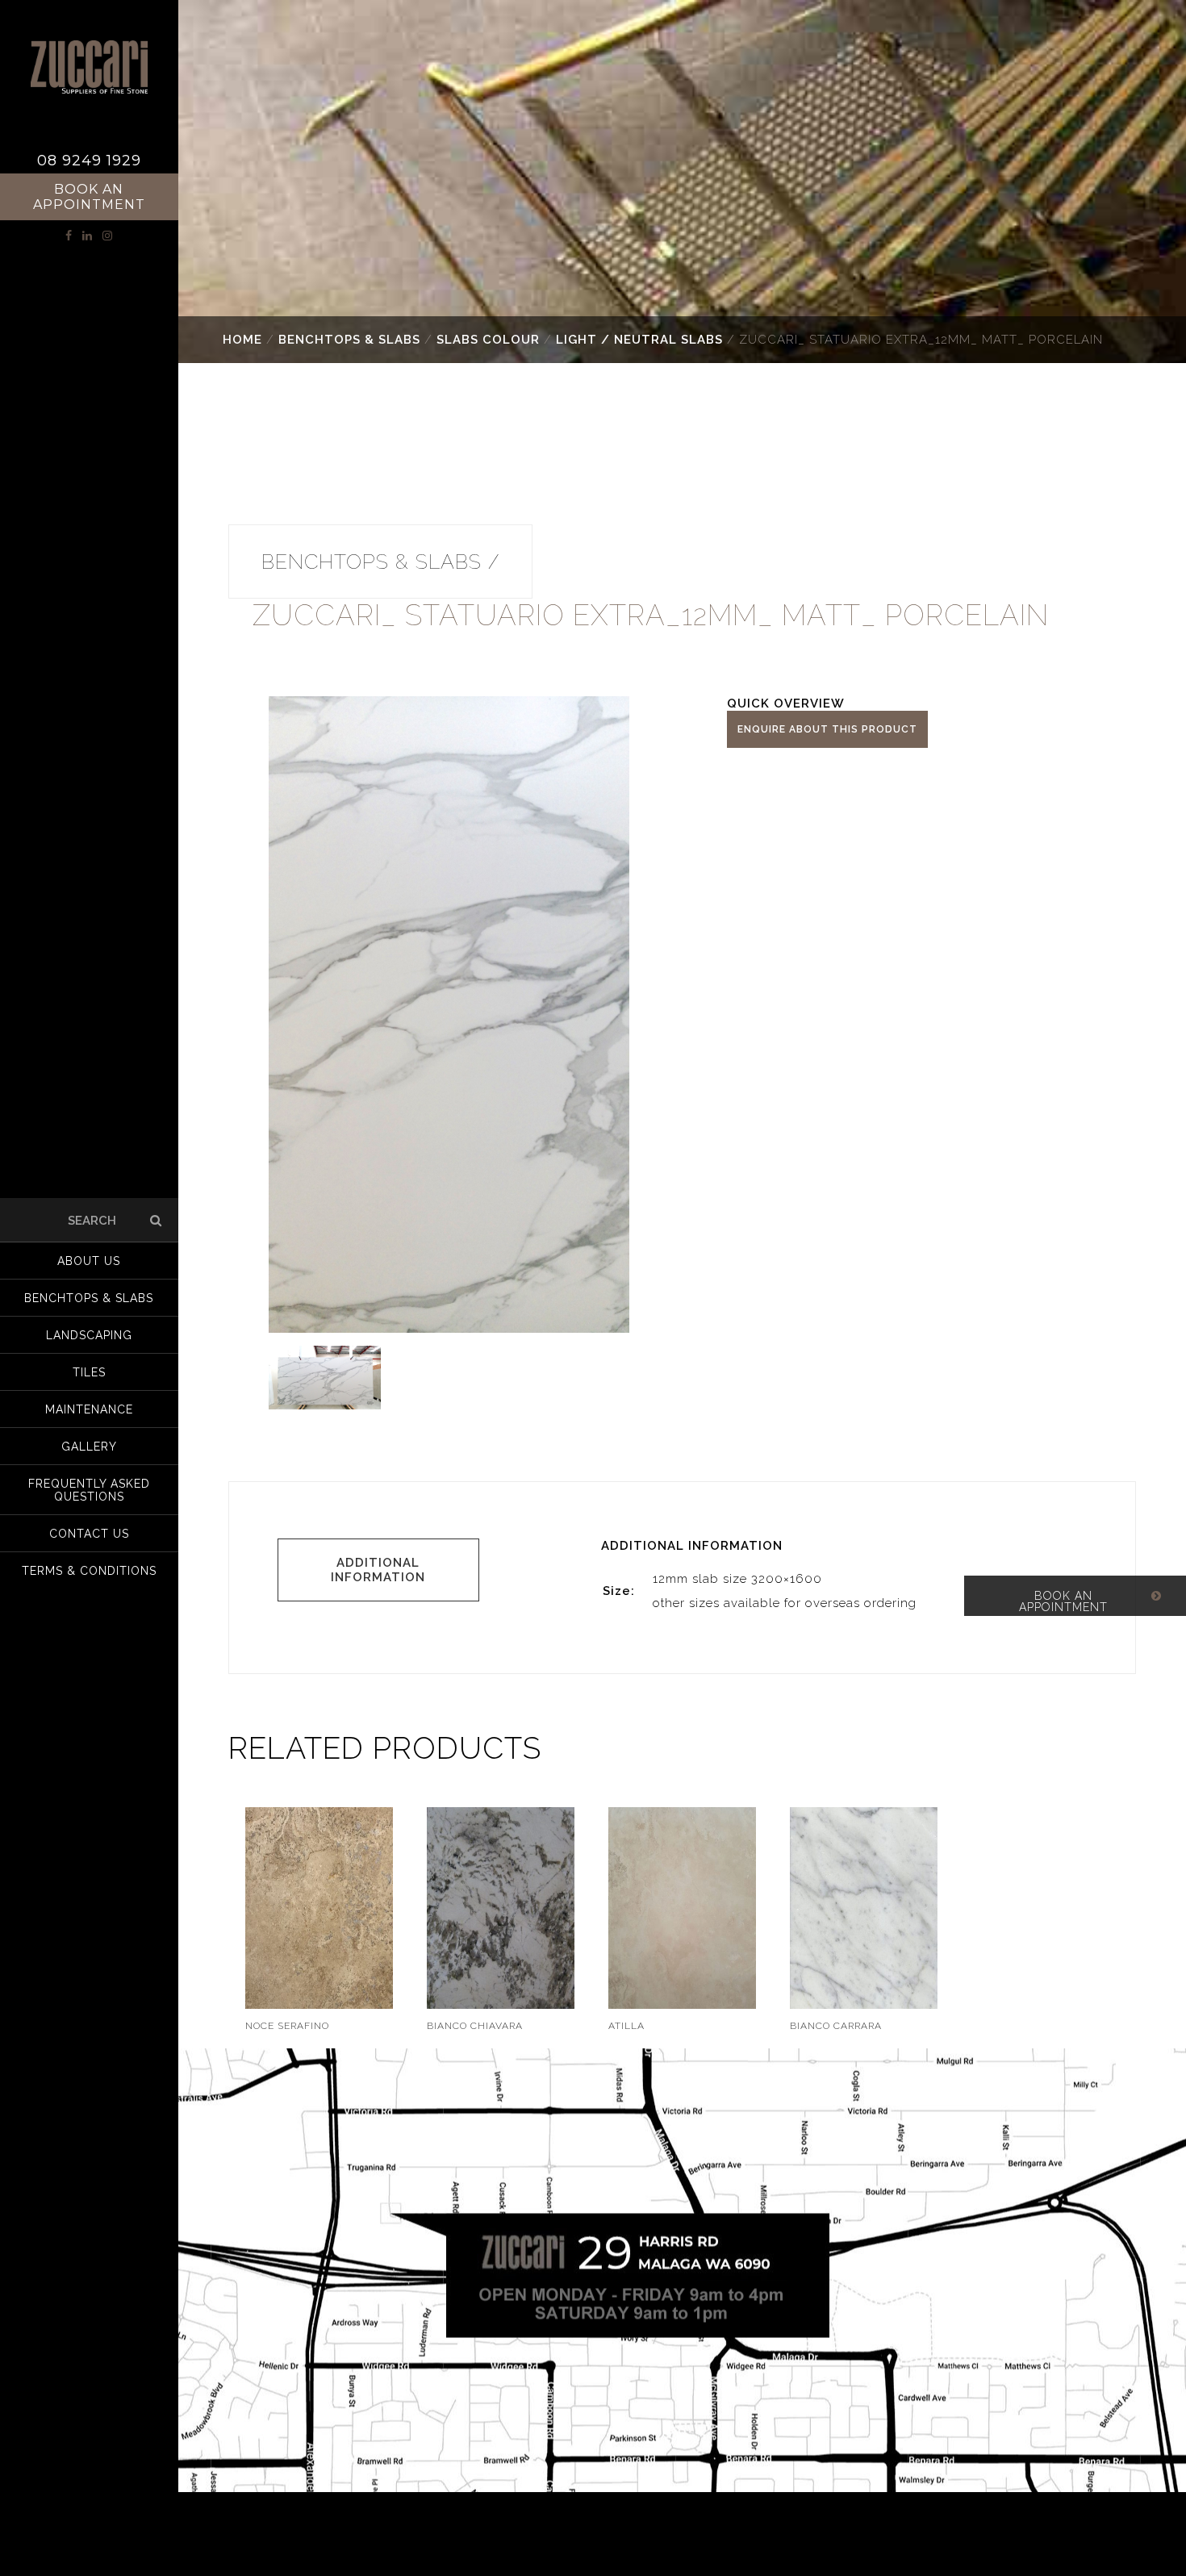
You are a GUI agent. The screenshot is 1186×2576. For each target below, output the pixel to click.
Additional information (378, 1570)
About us (89, 1261)
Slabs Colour (488, 340)
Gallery (89, 1447)
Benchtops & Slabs (349, 340)
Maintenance (89, 1409)
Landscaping (89, 1335)
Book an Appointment (89, 197)
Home (242, 340)
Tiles (89, 1372)
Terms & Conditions (89, 1571)
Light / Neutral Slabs (639, 340)
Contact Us (89, 1534)
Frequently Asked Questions (89, 1490)
